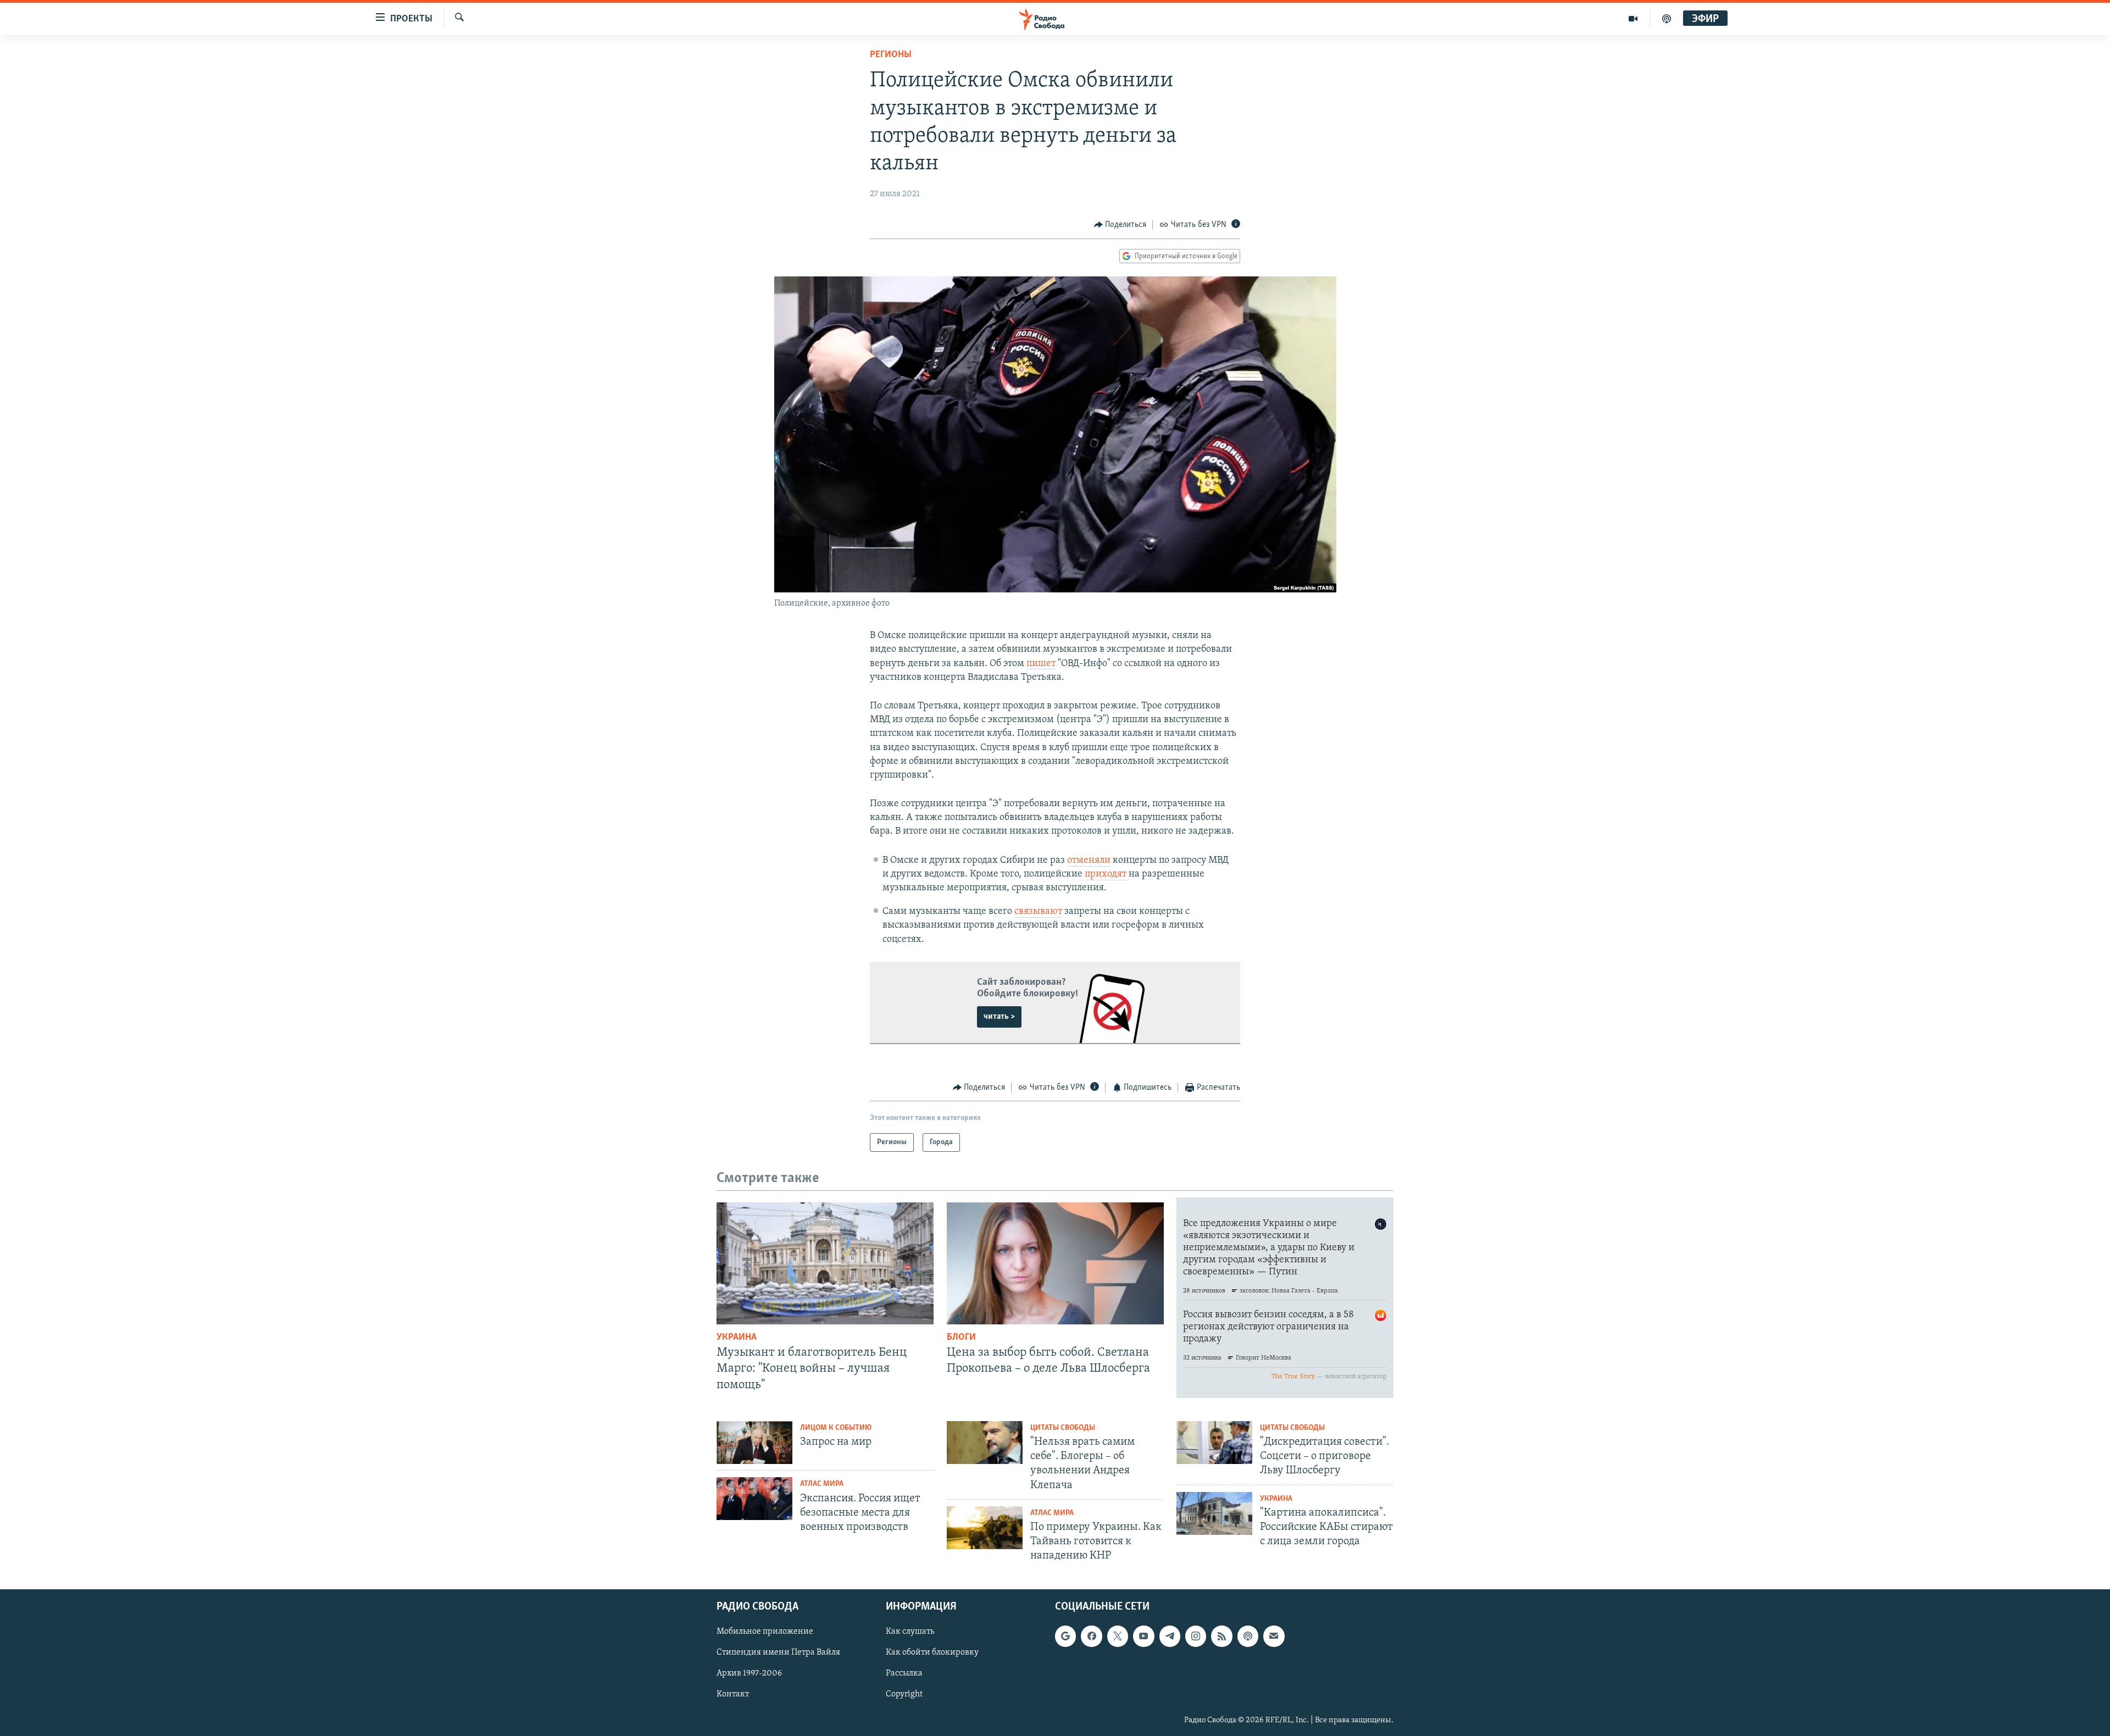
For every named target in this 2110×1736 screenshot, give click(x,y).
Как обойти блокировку (932, 1652)
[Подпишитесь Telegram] (1170, 1636)
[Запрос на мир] (754, 1443)
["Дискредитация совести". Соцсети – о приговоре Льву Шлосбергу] (1214, 1443)
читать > (999, 1017)
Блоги (961, 1338)
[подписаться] (1274, 1636)
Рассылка (904, 1673)
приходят (1107, 874)
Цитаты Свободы (1063, 1428)
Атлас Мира (822, 1484)
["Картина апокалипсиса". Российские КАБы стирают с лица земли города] (1214, 1513)
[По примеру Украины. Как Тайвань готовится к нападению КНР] (985, 1528)
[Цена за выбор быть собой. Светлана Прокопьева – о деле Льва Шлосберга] (1055, 1263)
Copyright (904, 1694)
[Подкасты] (1248, 1636)
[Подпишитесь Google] (1065, 1636)
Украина (737, 1338)
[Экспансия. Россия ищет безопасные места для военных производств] (754, 1499)
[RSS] (1221, 1636)
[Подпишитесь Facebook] (1091, 1636)
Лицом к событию (836, 1428)
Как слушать (910, 1632)
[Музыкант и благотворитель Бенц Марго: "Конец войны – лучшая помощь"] (825, 1263)
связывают (1038, 912)
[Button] (1120, 225)
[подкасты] (1667, 19)
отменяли (1089, 861)
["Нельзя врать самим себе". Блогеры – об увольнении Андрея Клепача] (985, 1443)
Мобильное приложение (765, 1632)
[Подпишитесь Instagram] (1196, 1636)
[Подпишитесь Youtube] (1143, 1636)
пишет (1041, 664)
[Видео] (1633, 19)
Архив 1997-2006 (749, 1673)
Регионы (891, 55)
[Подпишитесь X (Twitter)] (1118, 1636)
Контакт (733, 1694)
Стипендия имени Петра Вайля (778, 1652)
